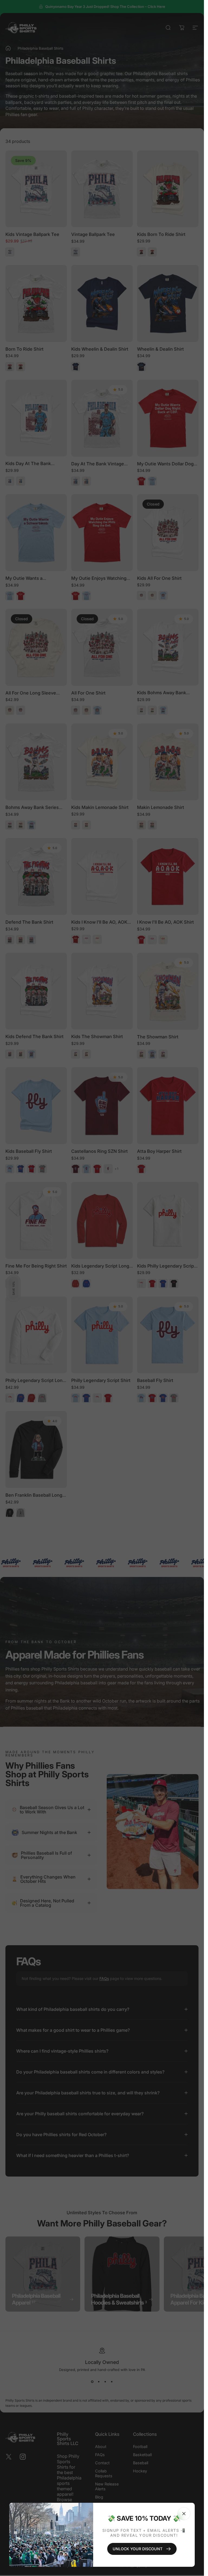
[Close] (184, 2514)
